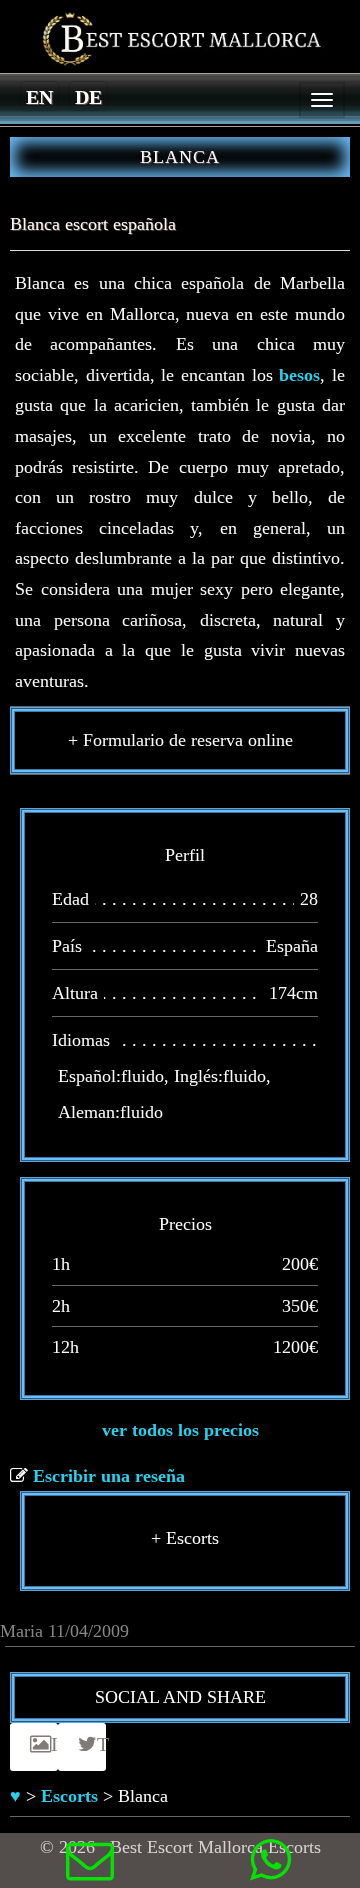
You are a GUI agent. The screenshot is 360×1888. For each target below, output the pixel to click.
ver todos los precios (180, 1430)
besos (299, 375)
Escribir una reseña (109, 1476)
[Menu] (322, 100)
